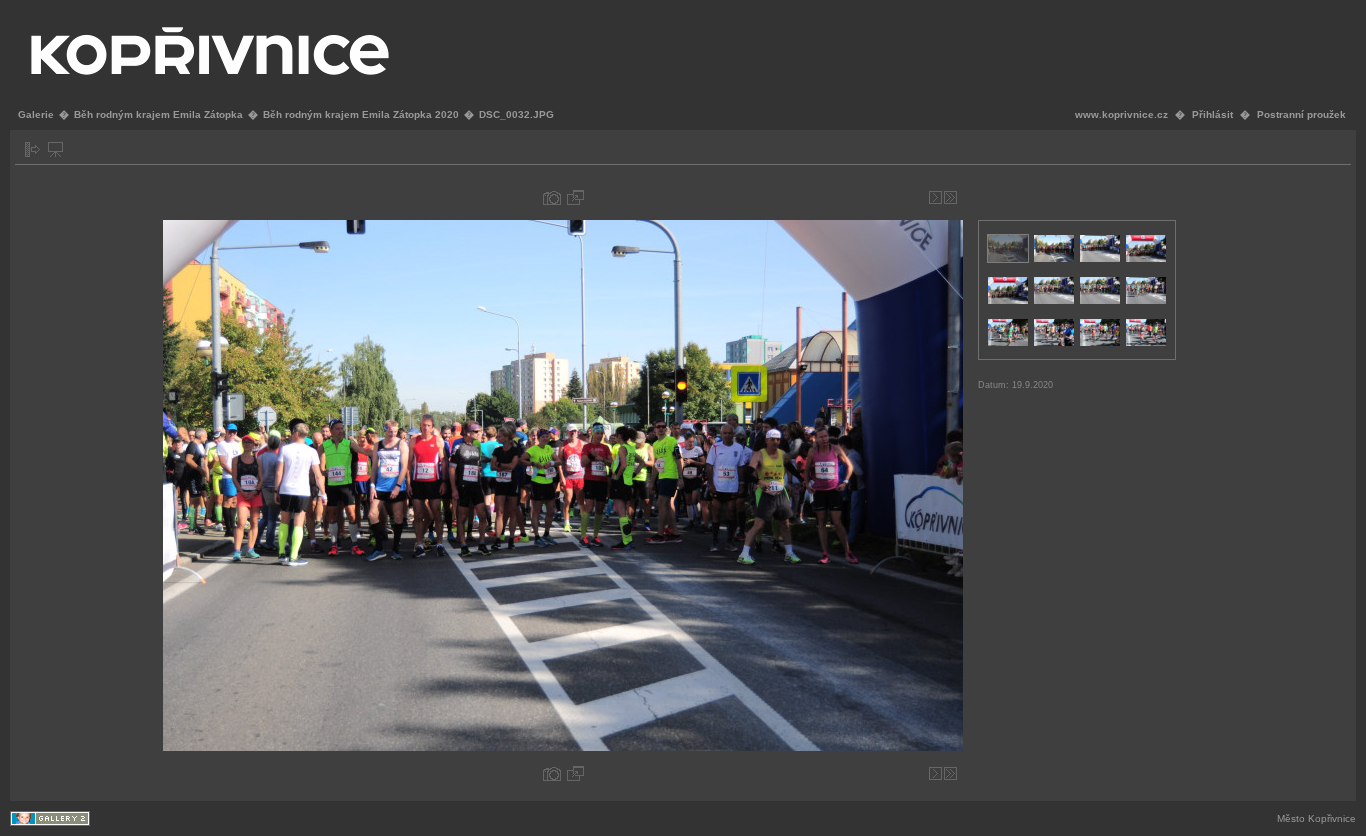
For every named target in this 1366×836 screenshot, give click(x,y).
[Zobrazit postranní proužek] (32, 149)
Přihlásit (1212, 114)
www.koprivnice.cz (1121, 114)
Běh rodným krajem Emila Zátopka (158, 114)
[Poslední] (950, 197)
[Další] (935, 197)
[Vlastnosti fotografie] (552, 197)
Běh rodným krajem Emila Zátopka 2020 (361, 114)
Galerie (36, 114)
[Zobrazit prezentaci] (55, 149)
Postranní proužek (1301, 114)
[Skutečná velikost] (575, 197)
